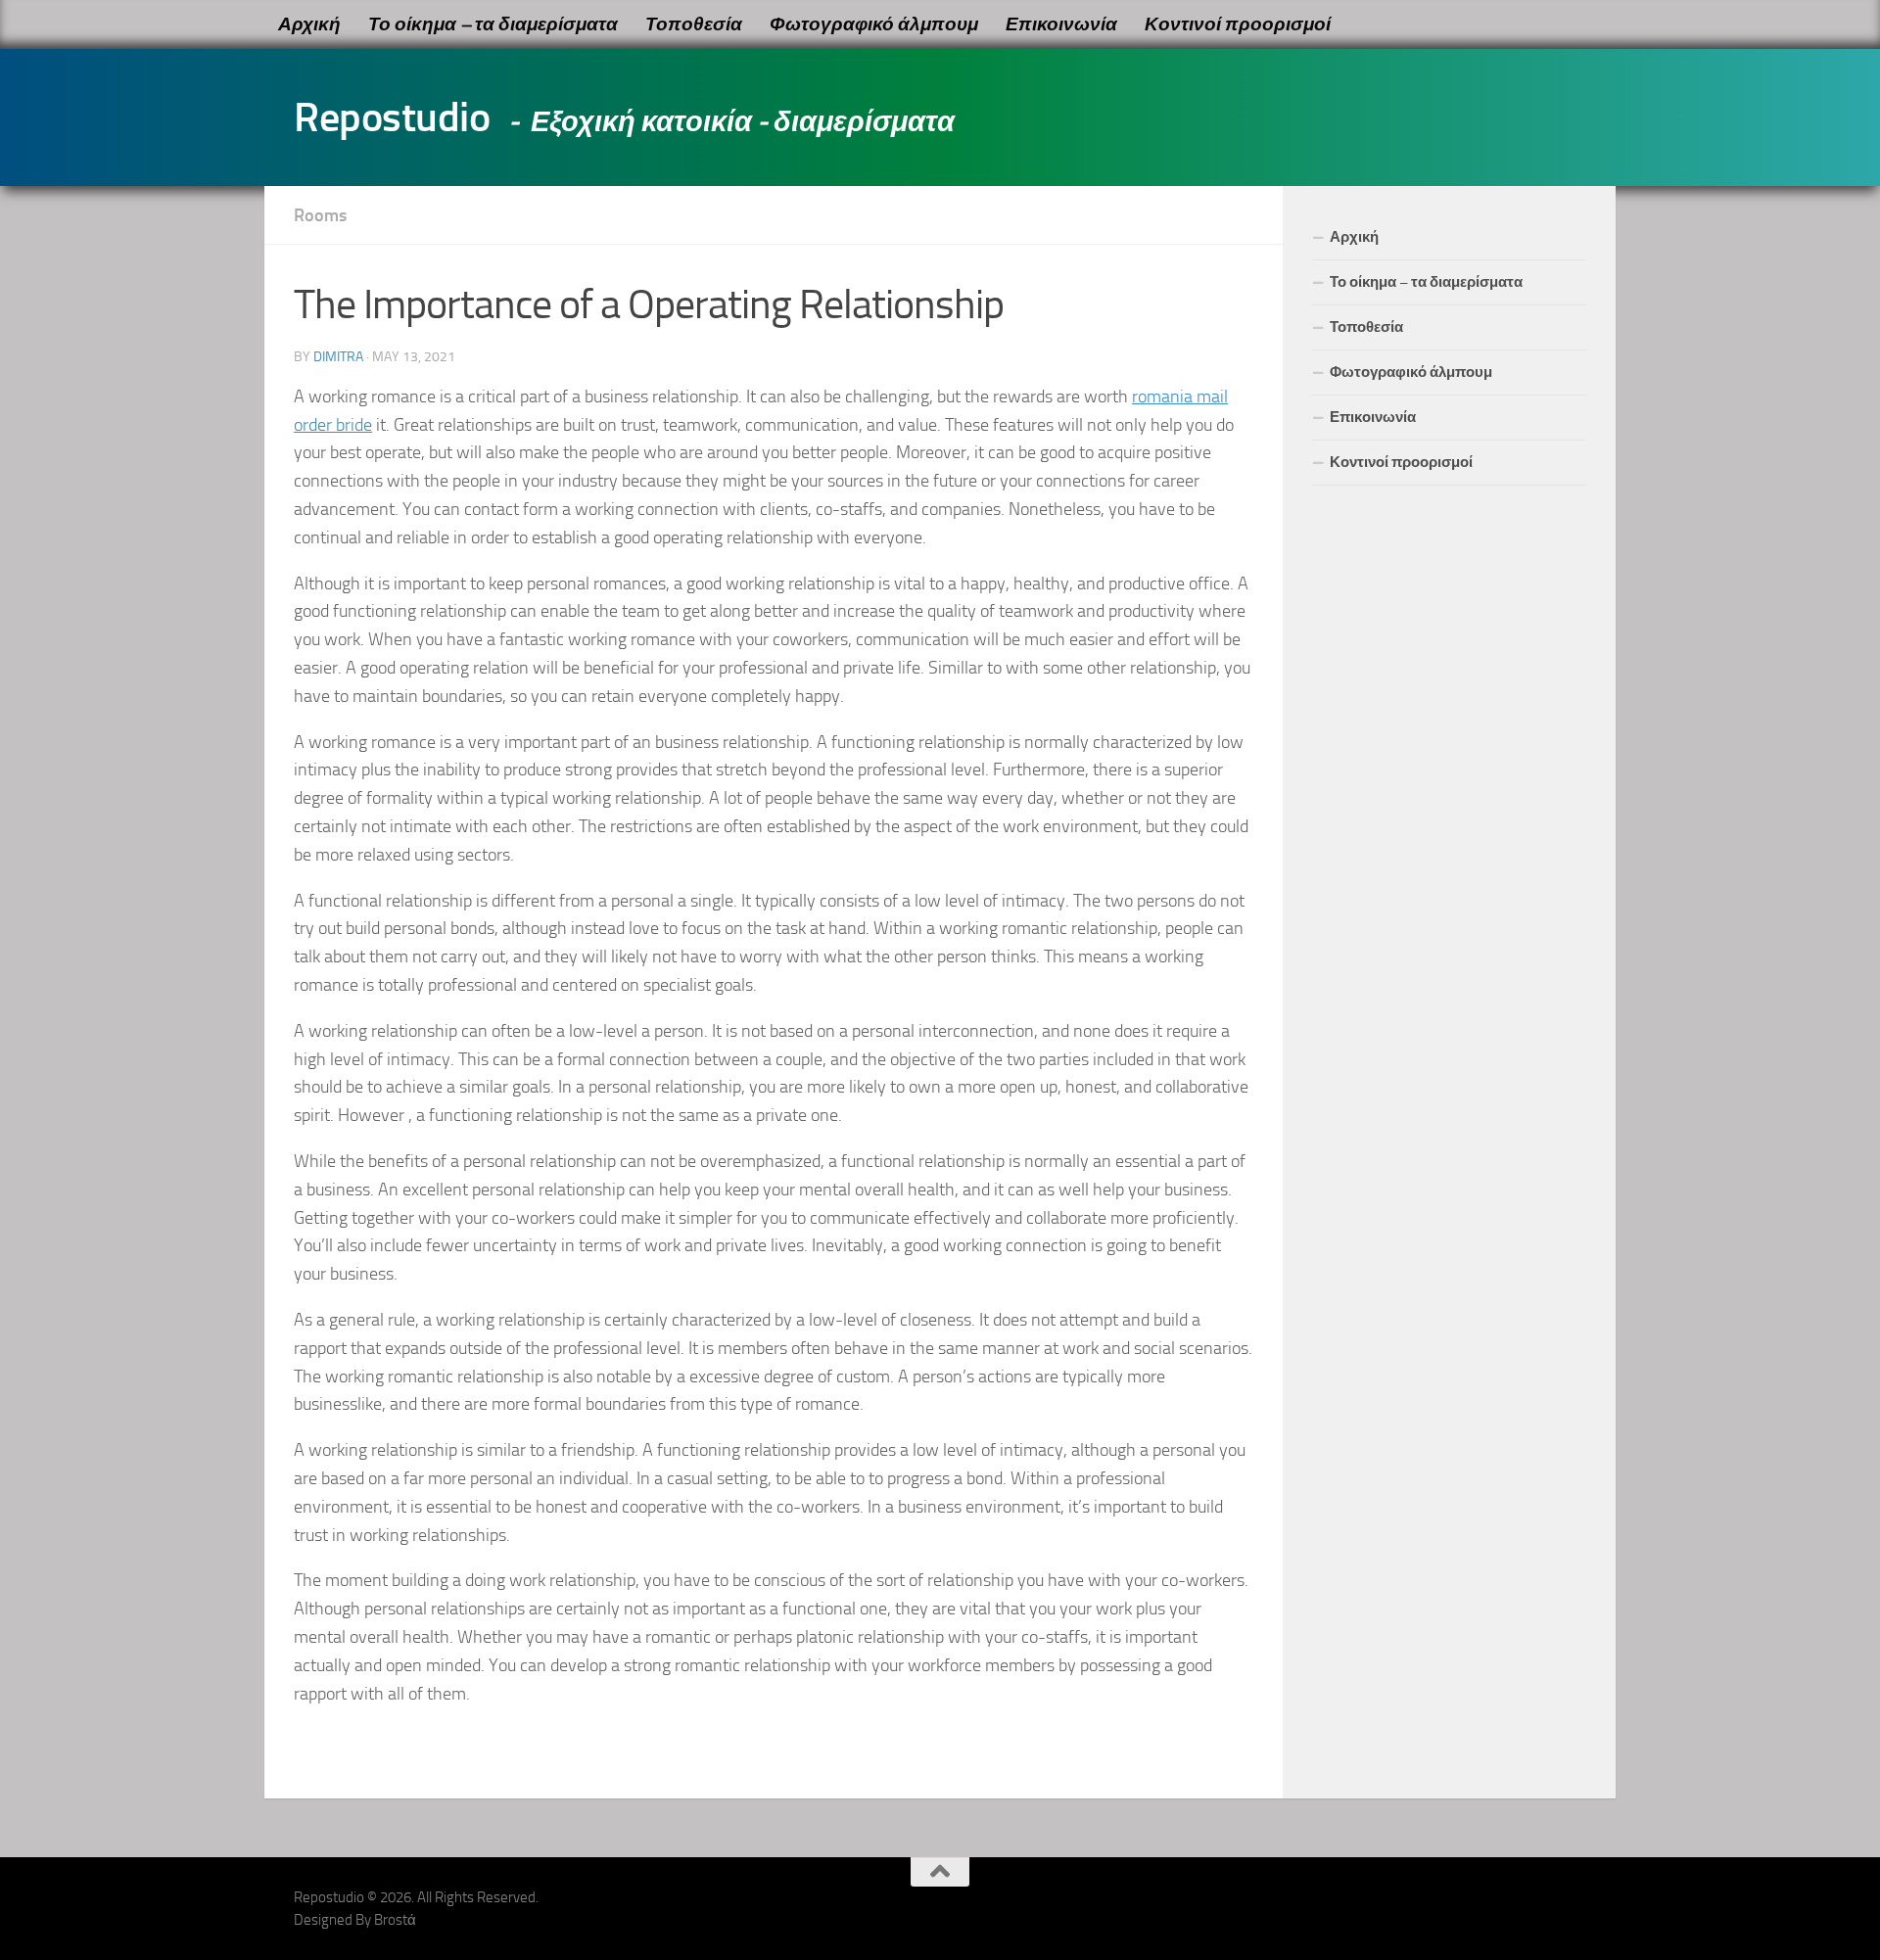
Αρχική (309, 24)
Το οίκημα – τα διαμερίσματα (493, 24)
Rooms (320, 215)
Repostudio (392, 117)
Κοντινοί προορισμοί (1238, 24)
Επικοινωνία (1061, 24)
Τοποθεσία (694, 24)
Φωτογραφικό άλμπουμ (874, 24)
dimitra (338, 357)
